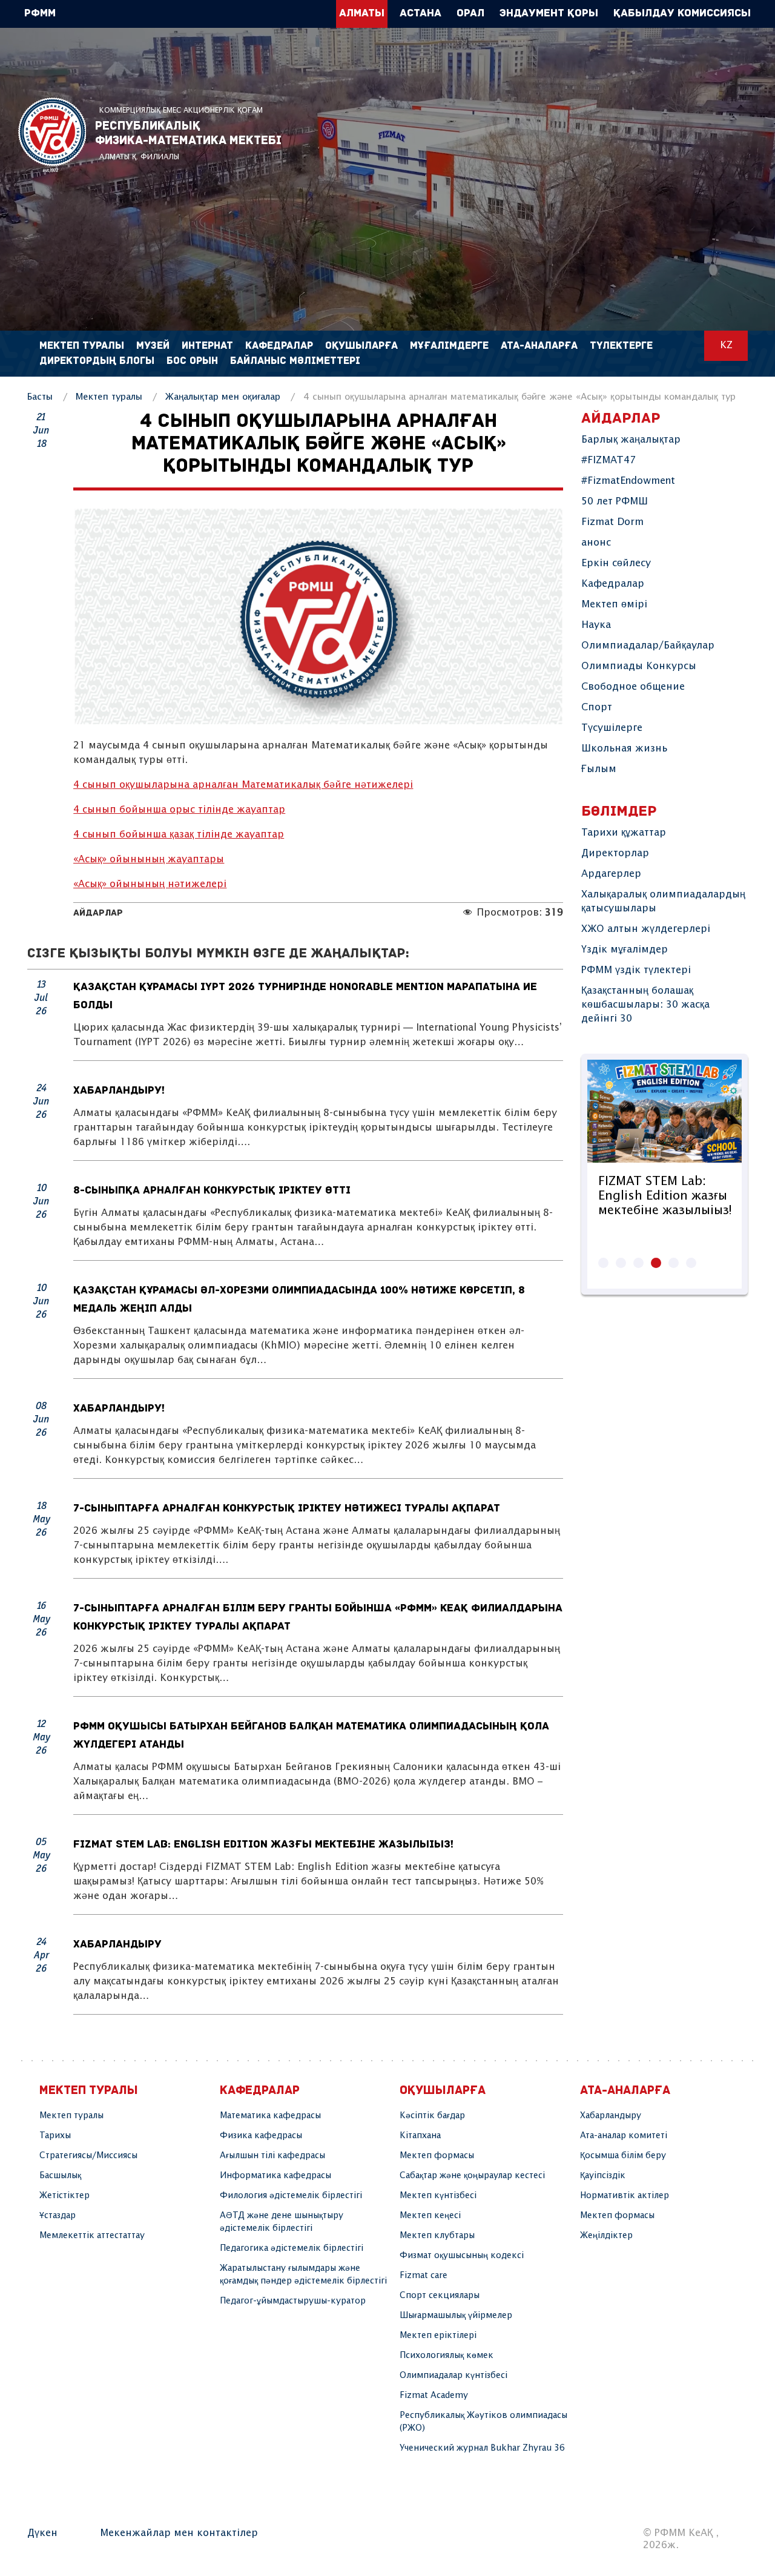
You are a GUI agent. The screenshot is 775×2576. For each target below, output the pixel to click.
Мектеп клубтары (437, 2236)
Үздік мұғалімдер (625, 950)
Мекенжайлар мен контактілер (179, 2533)
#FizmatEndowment (628, 481)
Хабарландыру (117, 1945)
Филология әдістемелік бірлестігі (291, 2196)
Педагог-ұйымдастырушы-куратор (293, 2301)
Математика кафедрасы (270, 2116)
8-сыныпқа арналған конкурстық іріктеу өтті (212, 1191)
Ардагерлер (611, 874)
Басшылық (60, 2176)
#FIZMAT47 (608, 461)
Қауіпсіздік (603, 2176)
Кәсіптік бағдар (432, 2116)
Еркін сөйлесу (616, 563)
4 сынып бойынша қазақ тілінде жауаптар (179, 835)
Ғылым (599, 769)
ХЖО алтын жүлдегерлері (646, 929)
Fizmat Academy (434, 2396)
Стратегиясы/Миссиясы (88, 2156)
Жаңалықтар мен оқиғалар (223, 397)
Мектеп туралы (109, 397)
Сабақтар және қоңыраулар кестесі (472, 2176)
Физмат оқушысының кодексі (462, 2256)
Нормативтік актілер (625, 2196)
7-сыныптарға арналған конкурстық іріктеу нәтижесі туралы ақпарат (287, 1509)
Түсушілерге (612, 728)
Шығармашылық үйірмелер (456, 2316)
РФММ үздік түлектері (636, 970)
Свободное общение (633, 687)
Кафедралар (613, 584)
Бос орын (192, 361)
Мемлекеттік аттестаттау (92, 2236)
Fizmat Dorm (612, 522)
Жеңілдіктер (606, 2236)
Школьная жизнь (624, 749)
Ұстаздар (58, 2216)
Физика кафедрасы (261, 2136)
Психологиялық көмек (447, 2356)
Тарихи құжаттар (624, 833)
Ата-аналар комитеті (624, 2136)
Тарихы (55, 2136)
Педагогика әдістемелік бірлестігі (292, 2248)
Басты (40, 397)
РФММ (52, 135)
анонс (596, 543)
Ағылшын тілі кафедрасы (272, 2156)
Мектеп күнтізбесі (438, 2196)
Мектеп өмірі (614, 605)
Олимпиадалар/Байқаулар (648, 646)
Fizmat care (424, 2276)
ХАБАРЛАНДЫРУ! (119, 1091)
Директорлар (615, 854)
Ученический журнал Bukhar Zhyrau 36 (482, 2448)
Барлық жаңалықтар (631, 440)
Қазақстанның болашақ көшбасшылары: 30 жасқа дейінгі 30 (645, 1005)
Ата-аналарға (539, 346)
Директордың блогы (97, 361)
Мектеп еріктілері (438, 2336)
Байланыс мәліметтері (295, 361)
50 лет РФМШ (615, 502)
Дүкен (42, 2533)
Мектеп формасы (437, 2156)
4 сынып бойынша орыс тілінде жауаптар (179, 810)
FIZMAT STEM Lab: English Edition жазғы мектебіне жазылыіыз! (263, 1845)
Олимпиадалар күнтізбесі (453, 2376)
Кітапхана (420, 2136)
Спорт (597, 708)
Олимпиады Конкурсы (639, 666)
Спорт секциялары (440, 2296)
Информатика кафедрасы (275, 2176)
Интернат (207, 346)
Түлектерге (621, 346)
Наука (596, 625)
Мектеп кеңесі (430, 2216)
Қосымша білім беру (623, 2156)
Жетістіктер (64, 2196)
